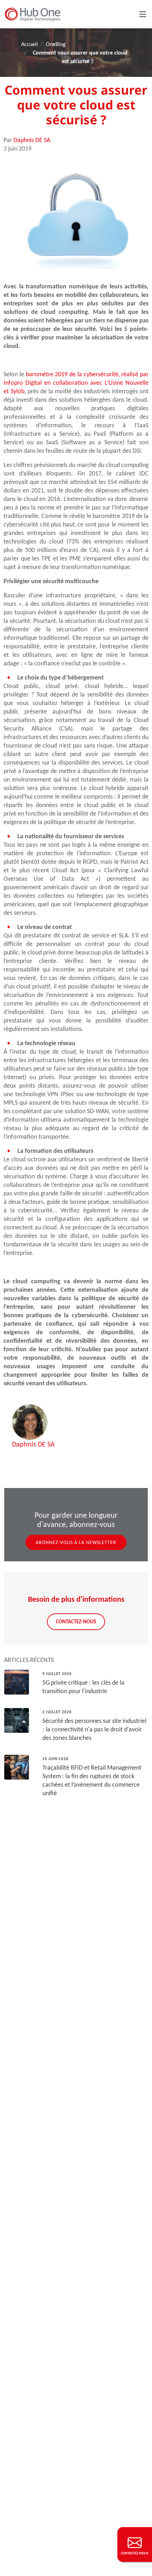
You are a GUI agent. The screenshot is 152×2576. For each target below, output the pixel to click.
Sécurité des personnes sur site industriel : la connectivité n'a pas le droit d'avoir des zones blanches (94, 1729)
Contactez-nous (76, 1621)
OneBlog (56, 44)
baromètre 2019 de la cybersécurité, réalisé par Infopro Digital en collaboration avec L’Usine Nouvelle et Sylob (76, 383)
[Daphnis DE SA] (30, 1422)
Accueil (30, 44)
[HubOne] (33, 14)
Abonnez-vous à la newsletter (76, 1542)
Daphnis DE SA (32, 140)
